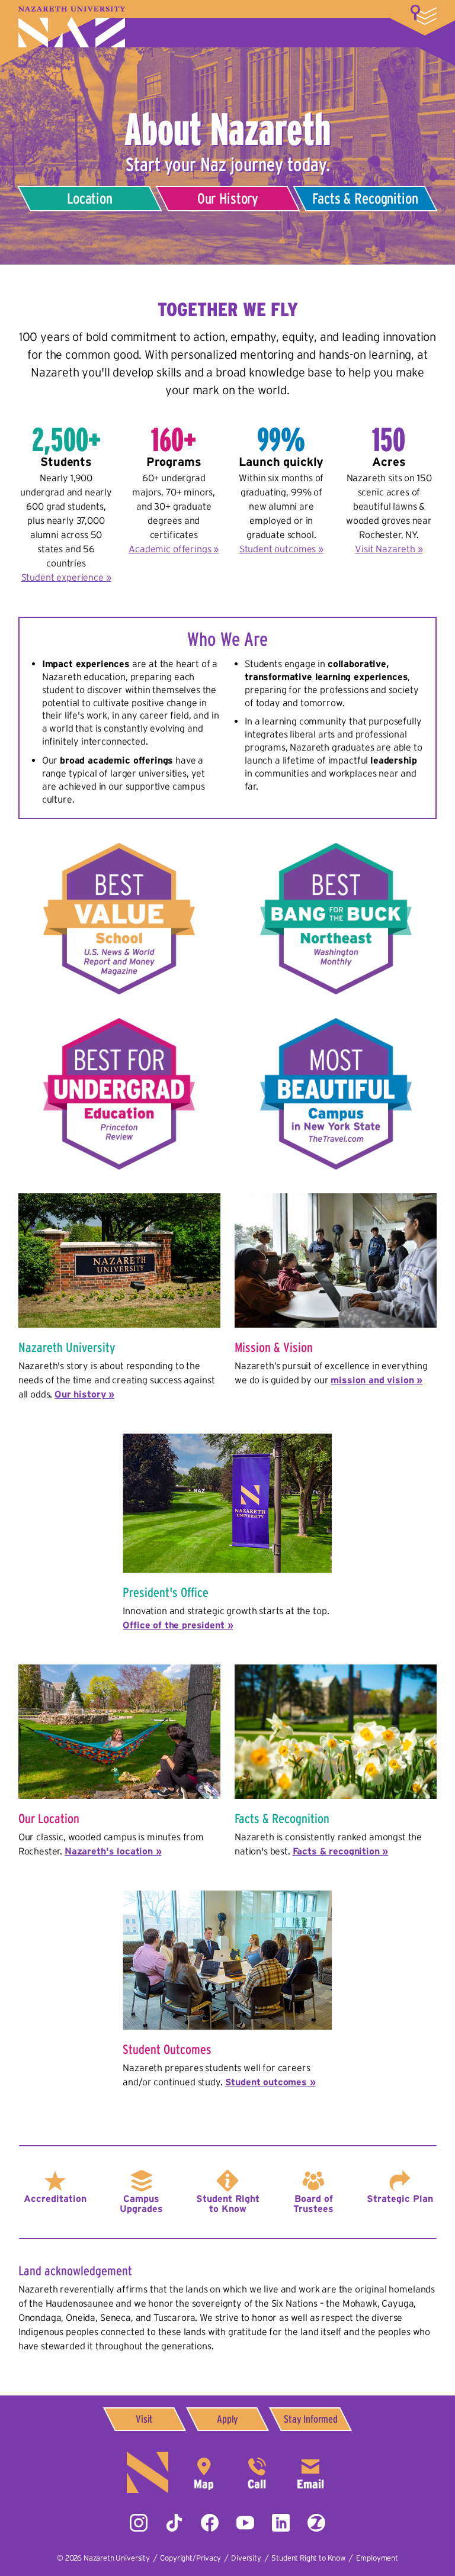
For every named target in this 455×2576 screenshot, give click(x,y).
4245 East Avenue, (204, 2472)
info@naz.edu (310, 2472)
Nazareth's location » (113, 1851)
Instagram (139, 2523)
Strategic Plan (400, 2198)
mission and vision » (377, 1380)
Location (90, 198)
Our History (227, 198)
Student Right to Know (228, 2204)
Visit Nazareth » (389, 549)
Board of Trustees (313, 2204)
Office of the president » (178, 1625)
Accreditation (55, 2198)
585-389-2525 (257, 2472)
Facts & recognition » (341, 1851)
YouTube (245, 2523)
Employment (377, 2558)
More (424, 15)
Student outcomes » (281, 549)
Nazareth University (72, 27)
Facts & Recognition (366, 198)
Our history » (84, 1394)
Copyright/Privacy (190, 2558)
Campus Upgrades (141, 2204)
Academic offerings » (174, 549)
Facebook (210, 2523)
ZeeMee (316, 2523)
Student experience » (66, 577)
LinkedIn (281, 2523)
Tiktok (174, 2523)
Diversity (246, 2558)
